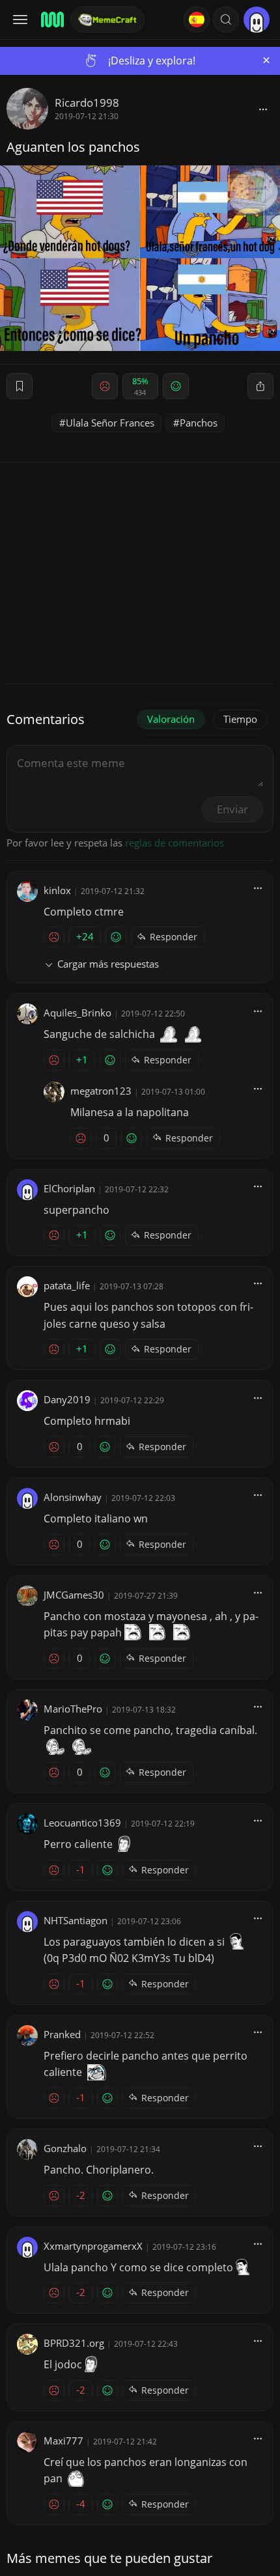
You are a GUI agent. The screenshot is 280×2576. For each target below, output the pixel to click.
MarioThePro (73, 1709)
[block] (263, 109)
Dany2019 (67, 1399)
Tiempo (240, 719)
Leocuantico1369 (82, 1823)
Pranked (62, 2034)
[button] (226, 20)
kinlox (57, 890)
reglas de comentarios (175, 843)
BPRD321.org (74, 2343)
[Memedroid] (51, 20)
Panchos (199, 423)
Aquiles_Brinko (77, 1013)
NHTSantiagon (76, 1920)
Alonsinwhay (73, 1497)
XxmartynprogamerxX (93, 2246)
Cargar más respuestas (108, 964)
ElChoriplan (69, 1188)
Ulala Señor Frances (110, 423)
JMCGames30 (74, 1595)
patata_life (67, 1285)
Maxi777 (63, 2441)
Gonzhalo (65, 2148)
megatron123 (101, 1091)
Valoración (171, 719)
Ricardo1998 (87, 103)
